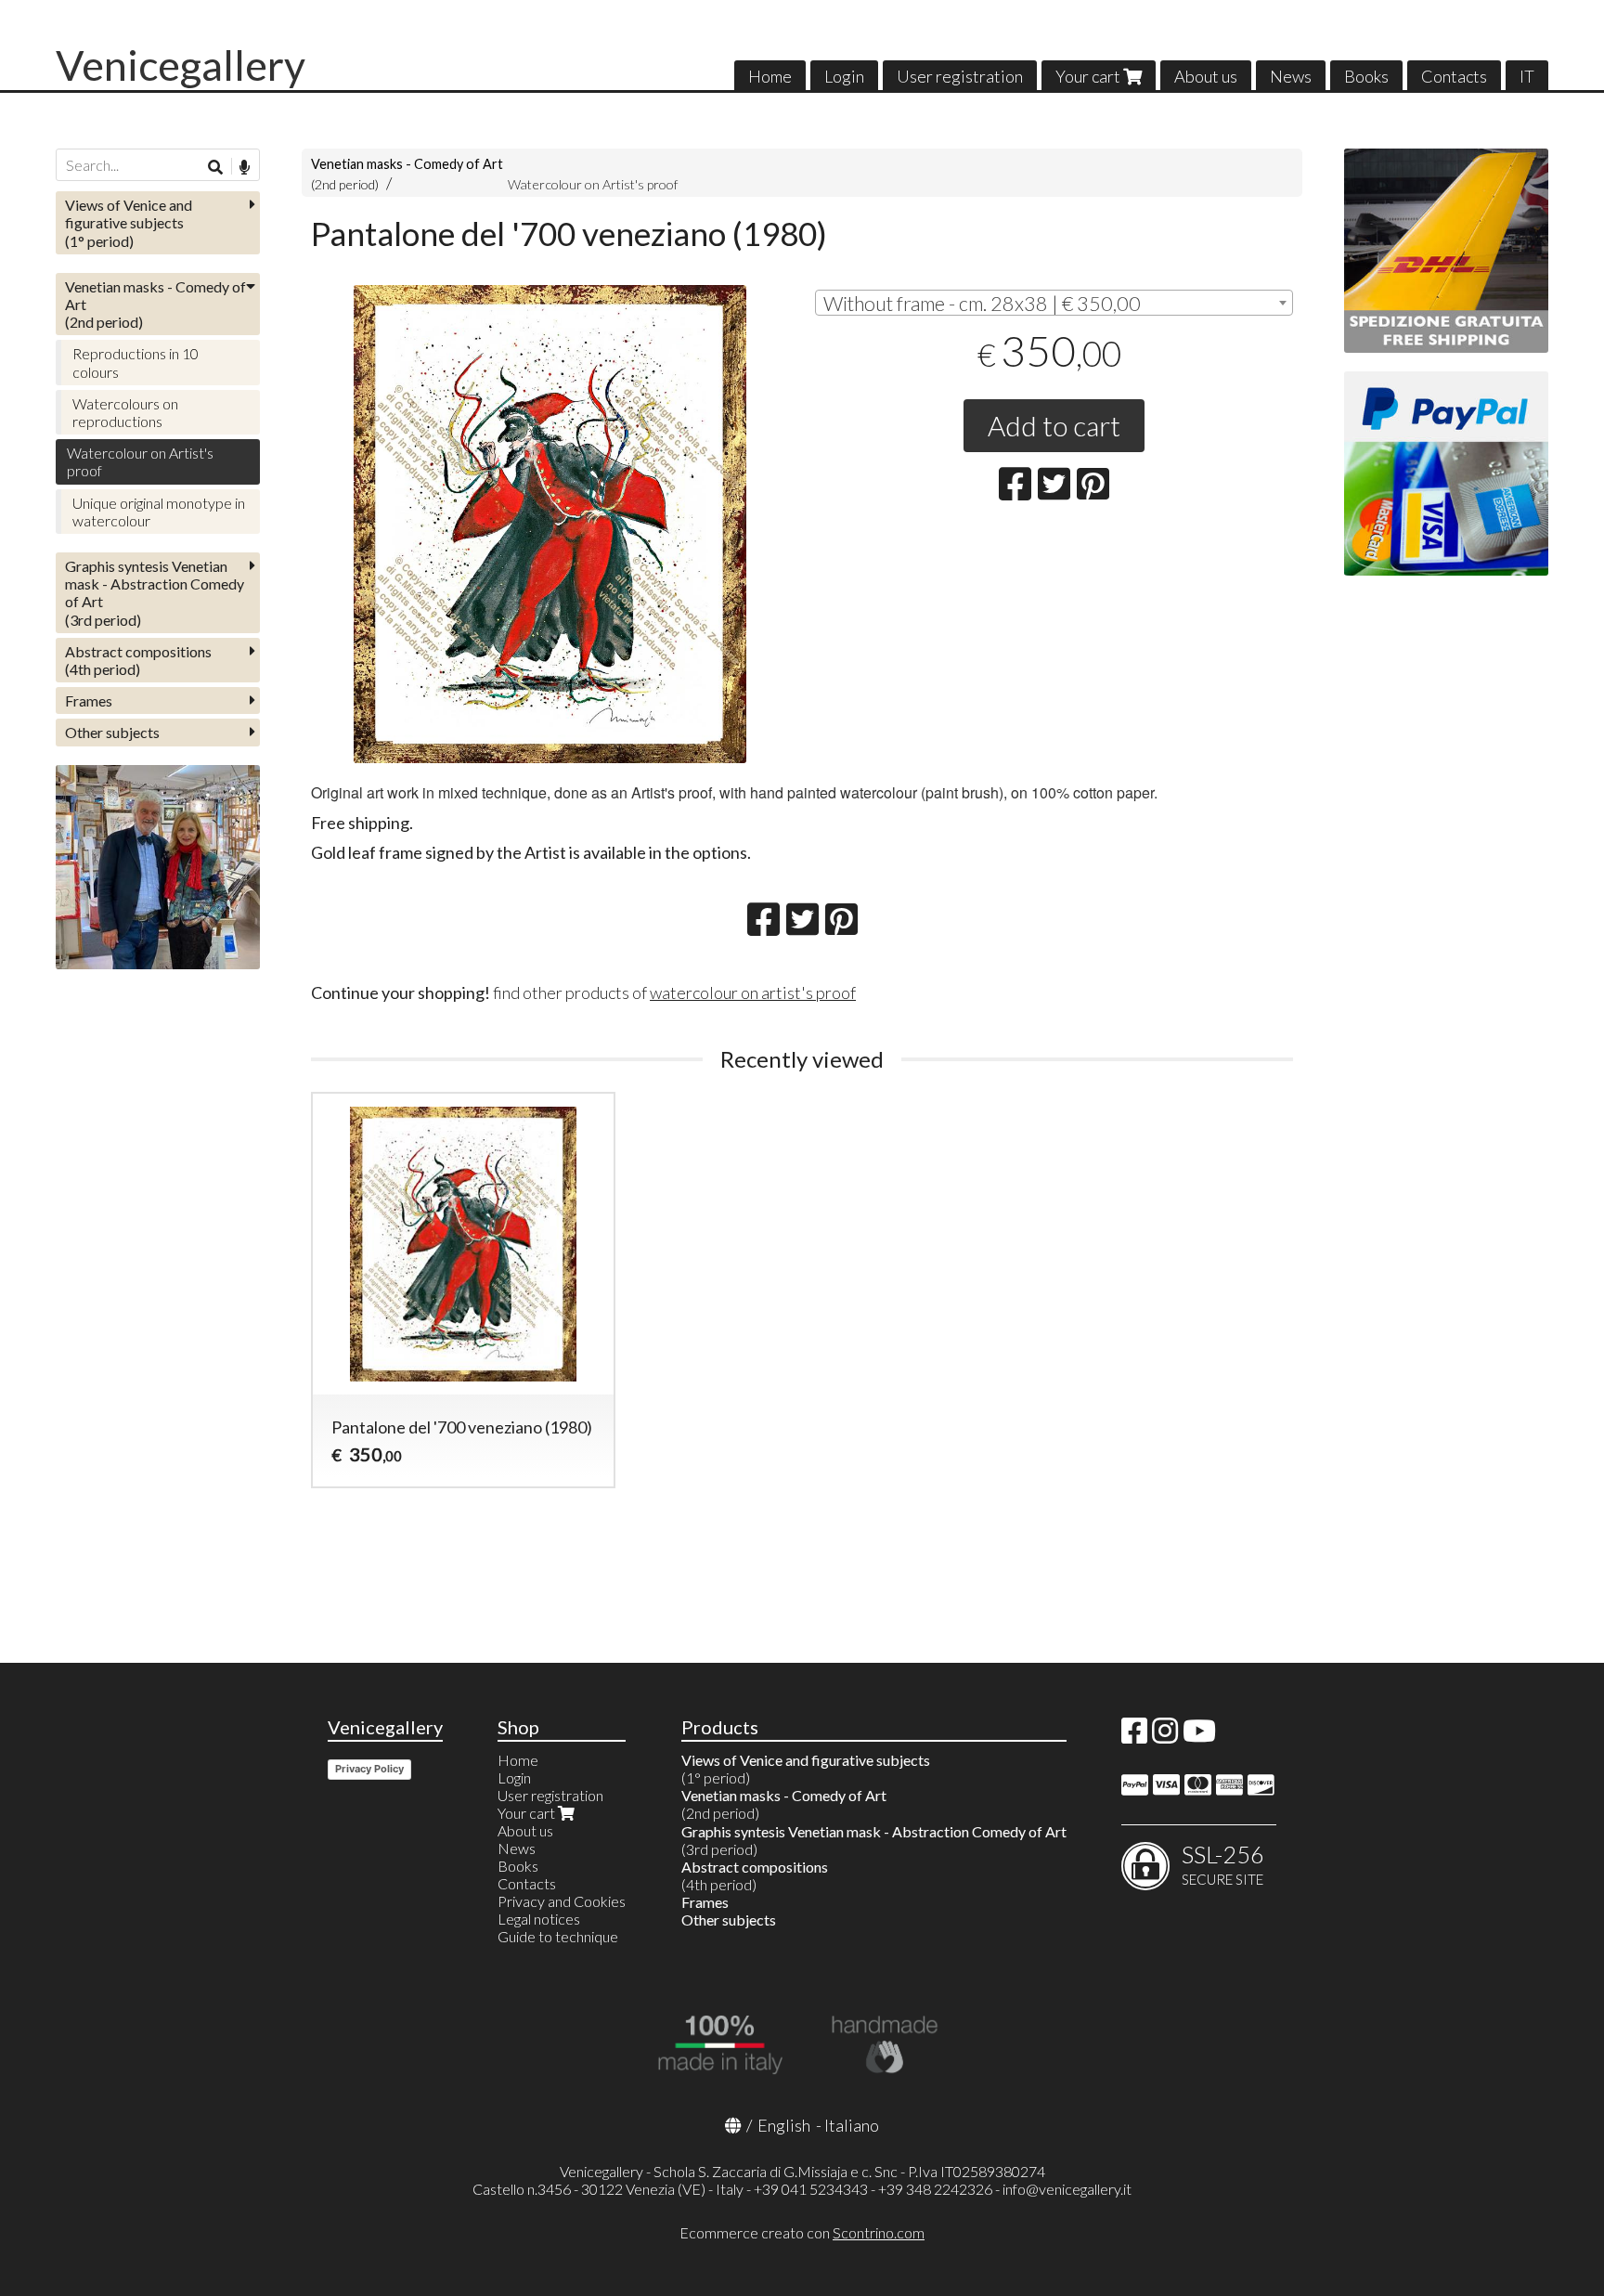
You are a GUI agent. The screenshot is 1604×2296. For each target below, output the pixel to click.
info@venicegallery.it (1067, 2189)
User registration (960, 76)
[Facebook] (1134, 1736)
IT (1527, 76)
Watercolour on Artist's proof (593, 184)
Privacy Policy (369, 1769)
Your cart (1089, 76)
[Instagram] (1165, 1736)
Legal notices (539, 1919)
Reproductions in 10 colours (136, 362)
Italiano (852, 2125)
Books (1366, 76)
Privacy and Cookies (562, 1901)
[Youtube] (1199, 1736)
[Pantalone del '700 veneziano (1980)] (550, 524)
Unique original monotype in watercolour (159, 512)
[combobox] (1054, 303)
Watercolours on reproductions (125, 412)
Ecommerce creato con (802, 2232)
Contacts (1454, 76)
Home (770, 76)
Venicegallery (181, 65)
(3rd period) (155, 593)
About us (1206, 76)
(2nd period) (155, 304)
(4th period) (138, 660)
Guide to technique (558, 1936)
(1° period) (129, 222)
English (784, 2125)
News (1291, 76)
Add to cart (1054, 425)
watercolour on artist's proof (753, 992)
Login (844, 76)
